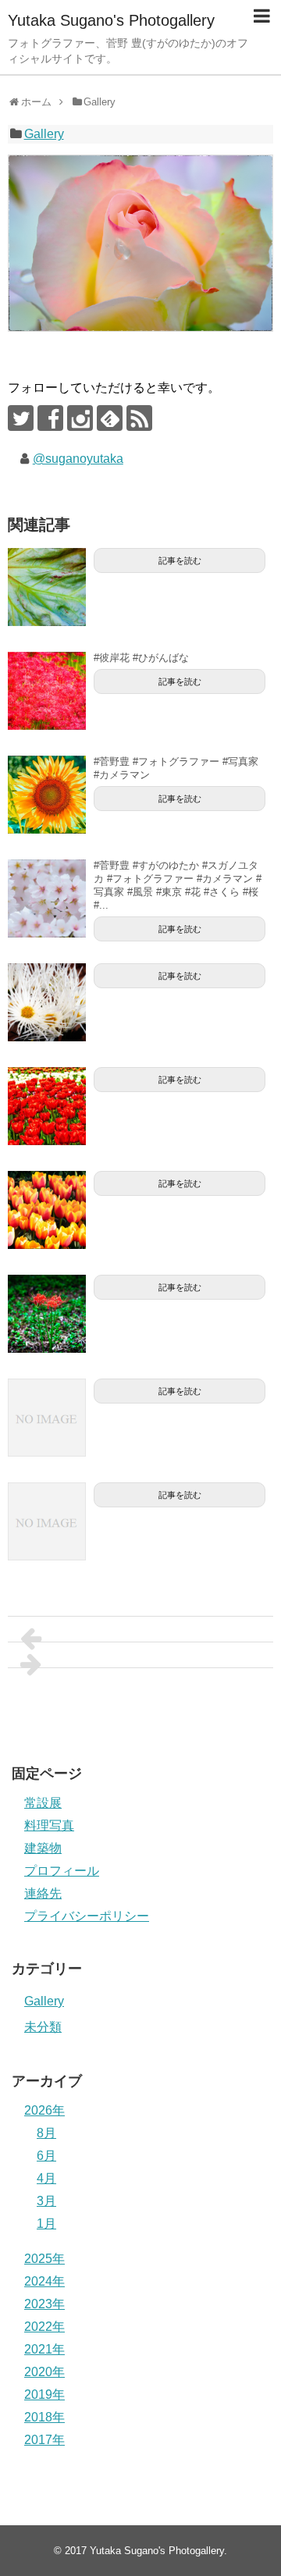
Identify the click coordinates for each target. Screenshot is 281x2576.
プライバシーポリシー (87, 1916)
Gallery (44, 134)
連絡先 (43, 1893)
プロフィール (62, 1871)
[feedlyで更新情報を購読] (110, 418)
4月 (46, 2178)
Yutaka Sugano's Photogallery (111, 20)
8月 (46, 2133)
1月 (46, 2224)
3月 (46, 2201)
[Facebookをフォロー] (50, 418)
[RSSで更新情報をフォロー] (139, 418)
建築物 (43, 1848)
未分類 (43, 2027)
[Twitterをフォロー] (21, 418)
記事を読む (180, 560)
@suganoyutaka (78, 459)
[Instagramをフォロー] (80, 418)
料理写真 (49, 1825)
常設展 (43, 1803)
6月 (46, 2156)
